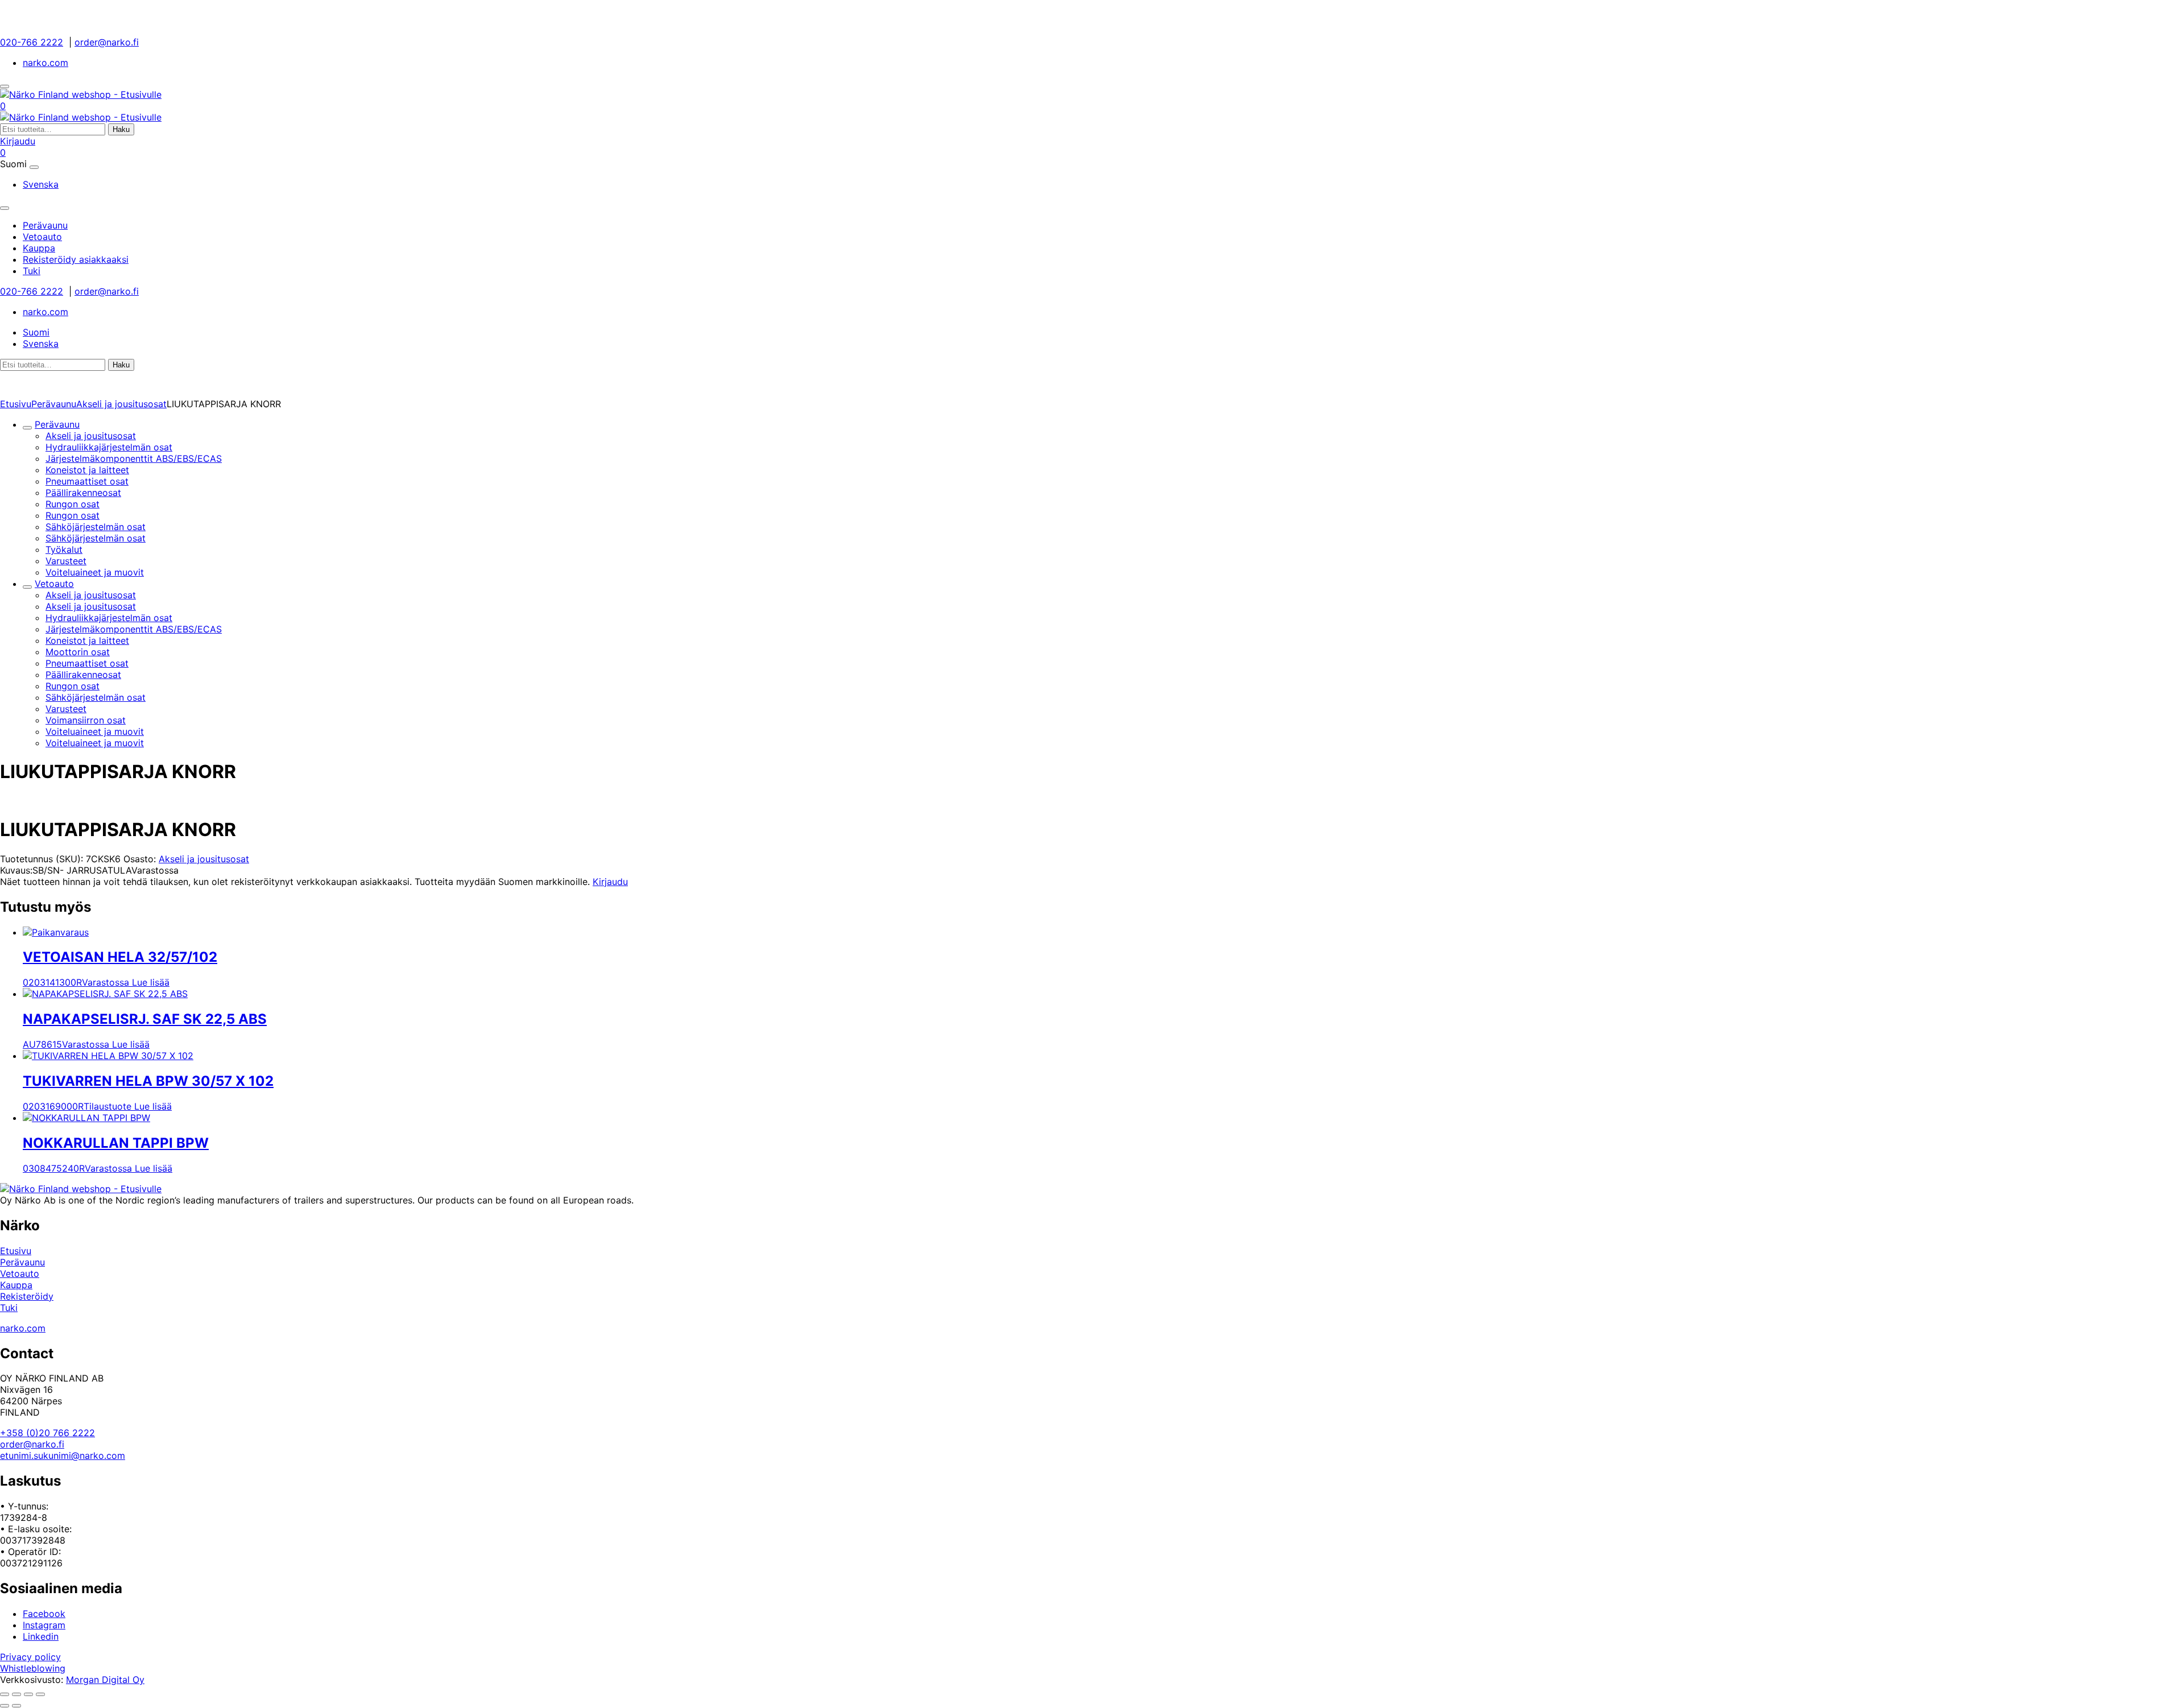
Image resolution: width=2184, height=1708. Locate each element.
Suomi (36, 332)
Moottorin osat (78, 652)
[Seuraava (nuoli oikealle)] (16, 1706)
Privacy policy (30, 1657)
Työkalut (64, 549)
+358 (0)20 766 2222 (47, 1433)
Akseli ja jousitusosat (121, 404)
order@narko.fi (107, 42)
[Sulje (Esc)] (40, 1694)
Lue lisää (151, 982)
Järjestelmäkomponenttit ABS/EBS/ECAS (134, 458)
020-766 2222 (32, 42)
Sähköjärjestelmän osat (96, 527)
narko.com (45, 63)
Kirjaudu (18, 141)
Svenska (41, 184)
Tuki (9, 1308)
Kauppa (16, 1285)
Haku (121, 129)
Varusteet (66, 561)
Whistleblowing (33, 1668)
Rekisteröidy (27, 1296)
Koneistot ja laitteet (87, 470)
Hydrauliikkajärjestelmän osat (109, 447)
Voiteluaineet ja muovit (95, 572)
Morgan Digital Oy (105, 1680)
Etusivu (16, 404)
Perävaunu (54, 404)
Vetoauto (54, 584)
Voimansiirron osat (86, 720)
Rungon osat (73, 504)
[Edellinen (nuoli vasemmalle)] (5, 1706)
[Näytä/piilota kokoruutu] (16, 1694)
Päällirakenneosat (83, 493)
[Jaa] (28, 1694)
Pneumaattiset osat (87, 481)
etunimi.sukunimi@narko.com (63, 1455)
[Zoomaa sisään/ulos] (5, 1694)
